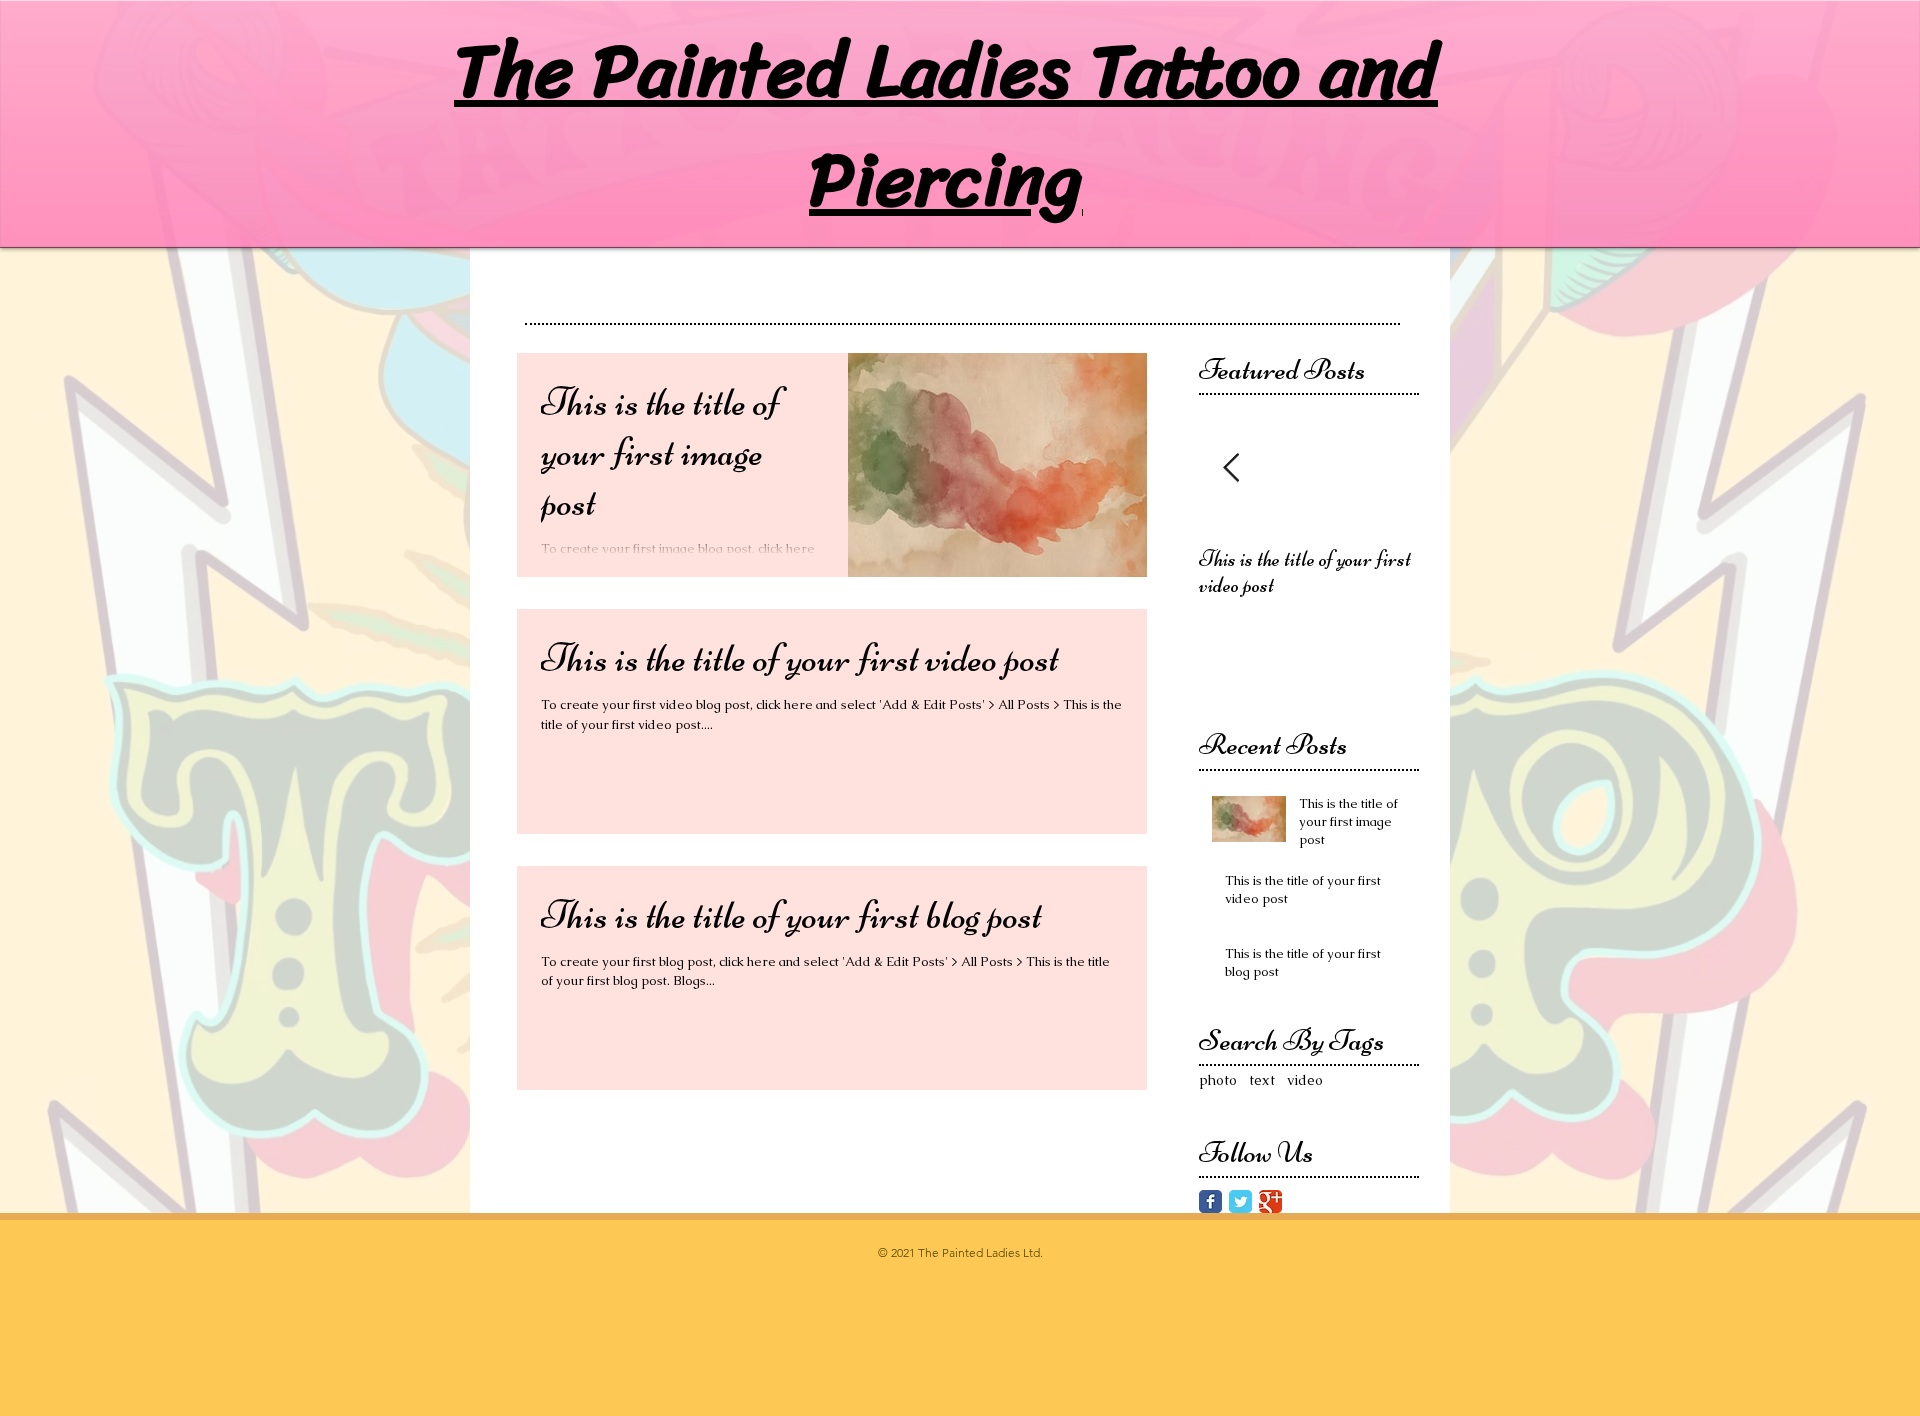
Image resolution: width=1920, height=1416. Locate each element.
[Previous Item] (1231, 469)
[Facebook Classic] (1210, 1201)
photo (1218, 1080)
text (1262, 1080)
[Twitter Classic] (1240, 1201)
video (1305, 1080)
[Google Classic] (1270, 1201)
